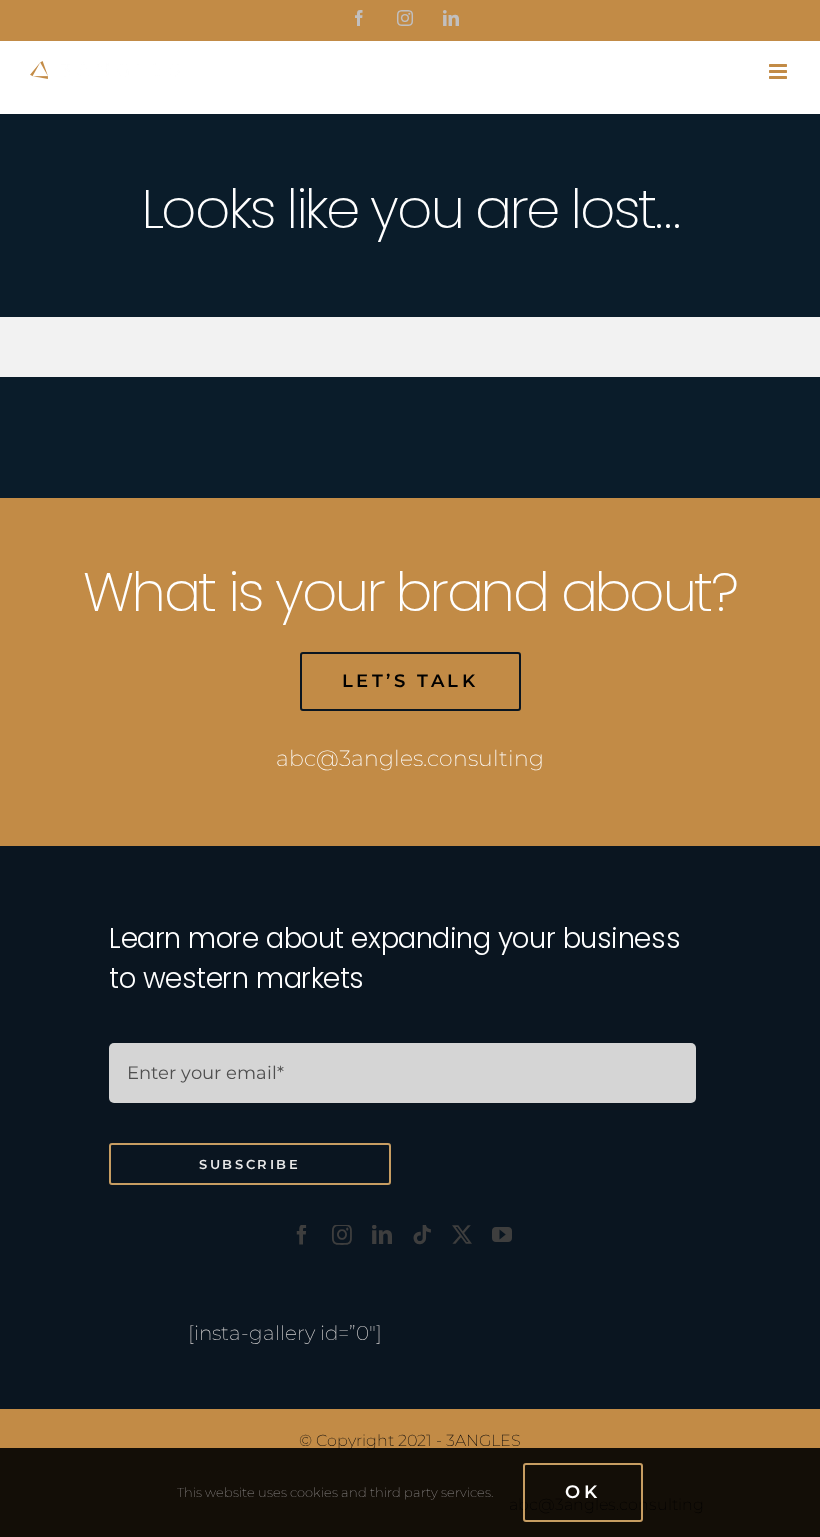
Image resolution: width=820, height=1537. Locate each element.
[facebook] (302, 1235)
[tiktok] (422, 1235)
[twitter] (462, 1235)
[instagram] (342, 1235)
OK (582, 1492)
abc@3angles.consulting (410, 758)
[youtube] (502, 1235)
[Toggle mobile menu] (779, 71)
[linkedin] (382, 1235)
